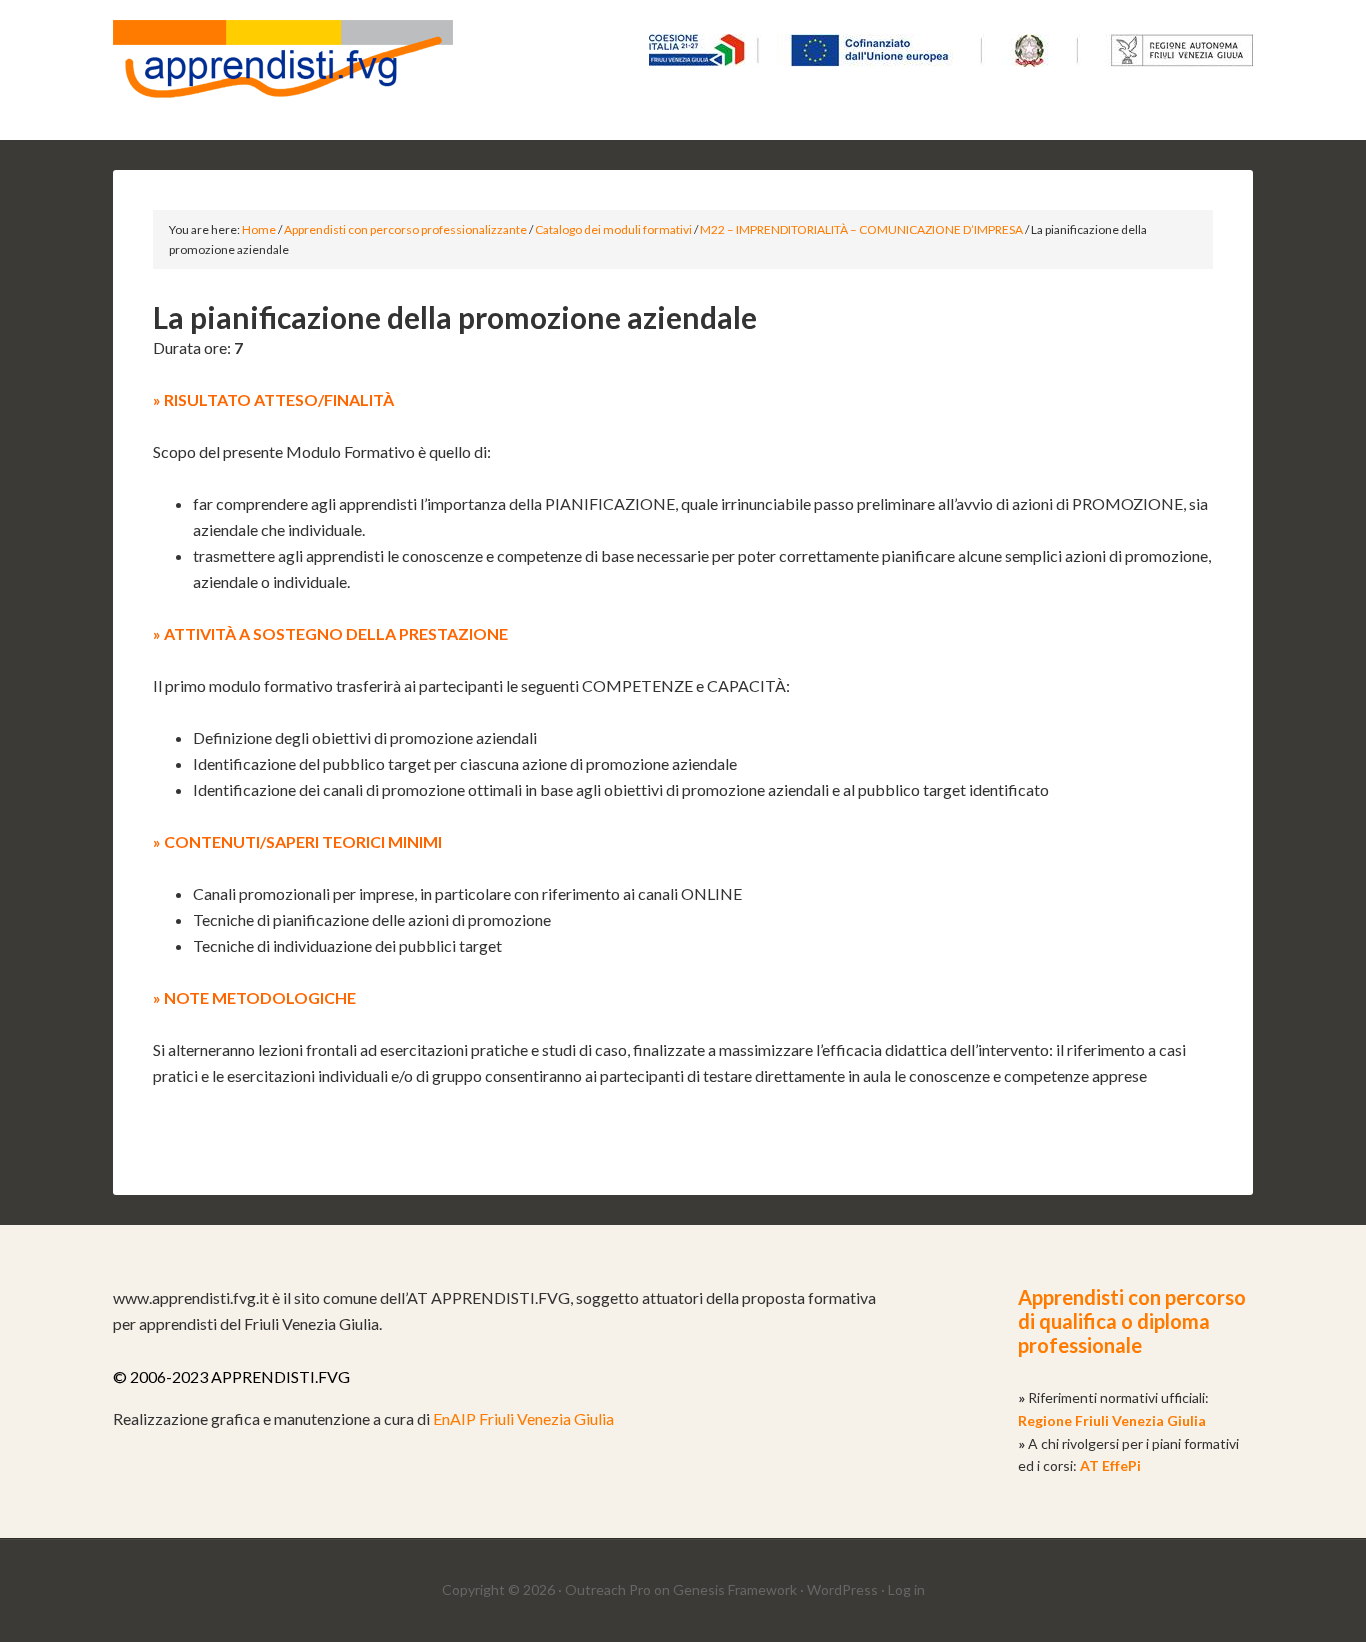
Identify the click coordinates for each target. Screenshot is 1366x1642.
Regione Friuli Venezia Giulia (1112, 1420)
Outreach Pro (608, 1589)
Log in (906, 1589)
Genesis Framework (735, 1589)
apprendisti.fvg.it (283, 70)
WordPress (842, 1589)
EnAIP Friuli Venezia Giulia (523, 1418)
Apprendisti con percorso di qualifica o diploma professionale (1132, 1321)
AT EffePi (1110, 1465)
